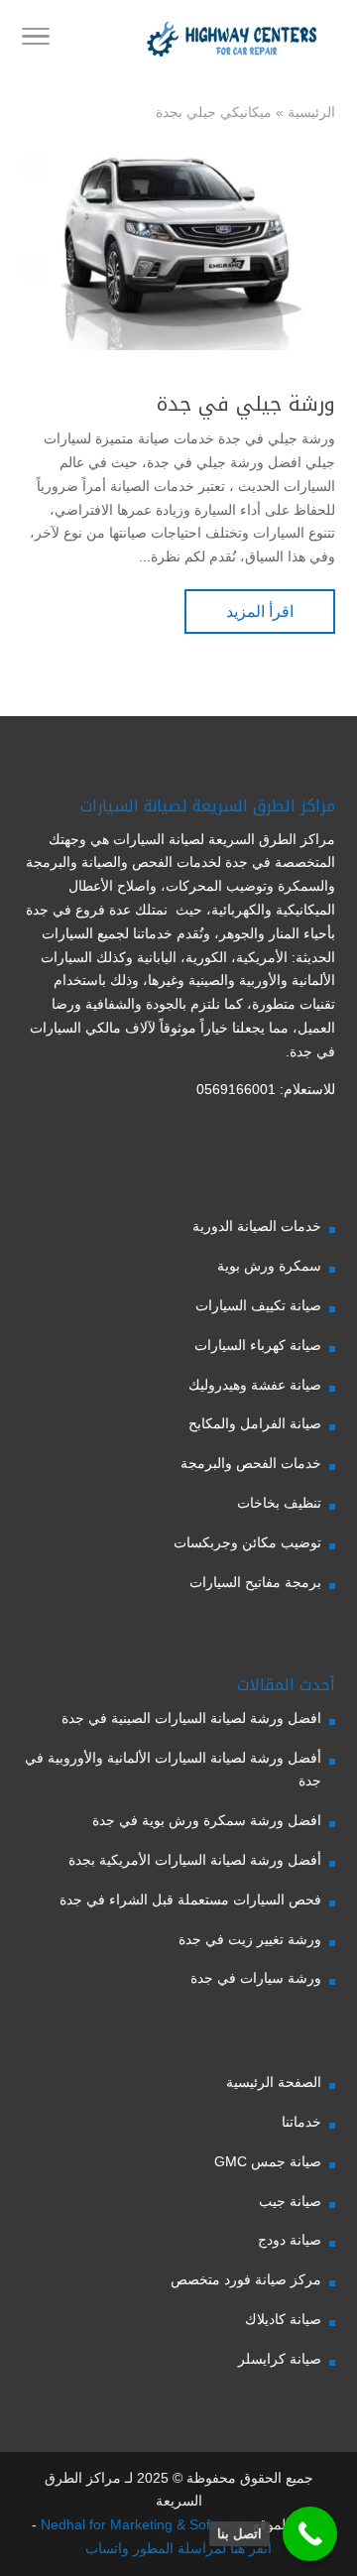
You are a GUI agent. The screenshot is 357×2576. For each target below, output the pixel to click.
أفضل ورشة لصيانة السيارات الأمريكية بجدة (195, 1860)
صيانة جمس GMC (268, 2161)
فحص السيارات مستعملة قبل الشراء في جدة (190, 1900)
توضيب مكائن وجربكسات (247, 1542)
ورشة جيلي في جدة (246, 404)
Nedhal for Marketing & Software (141, 2524)
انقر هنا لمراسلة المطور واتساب (178, 2548)
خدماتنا (301, 2122)
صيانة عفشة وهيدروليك (255, 1385)
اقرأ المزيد (260, 612)
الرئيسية (311, 112)
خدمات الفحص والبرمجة (251, 1463)
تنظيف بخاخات (279, 1503)
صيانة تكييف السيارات (258, 1305)
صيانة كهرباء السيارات (258, 1345)
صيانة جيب (290, 2201)
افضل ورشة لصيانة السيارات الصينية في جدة (191, 1718)
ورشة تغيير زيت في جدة (250, 1939)
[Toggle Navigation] (36, 40)
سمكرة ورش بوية (269, 1266)
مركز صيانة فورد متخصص (246, 2279)
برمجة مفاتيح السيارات (255, 1582)
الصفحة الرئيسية (274, 2082)
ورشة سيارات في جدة (256, 1978)
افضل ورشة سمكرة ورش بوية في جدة (207, 1820)
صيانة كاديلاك (283, 2319)
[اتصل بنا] (310, 2534)
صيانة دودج (290, 2240)
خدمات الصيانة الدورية (257, 1226)
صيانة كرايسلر (280, 2359)
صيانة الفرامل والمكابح (255, 1423)
